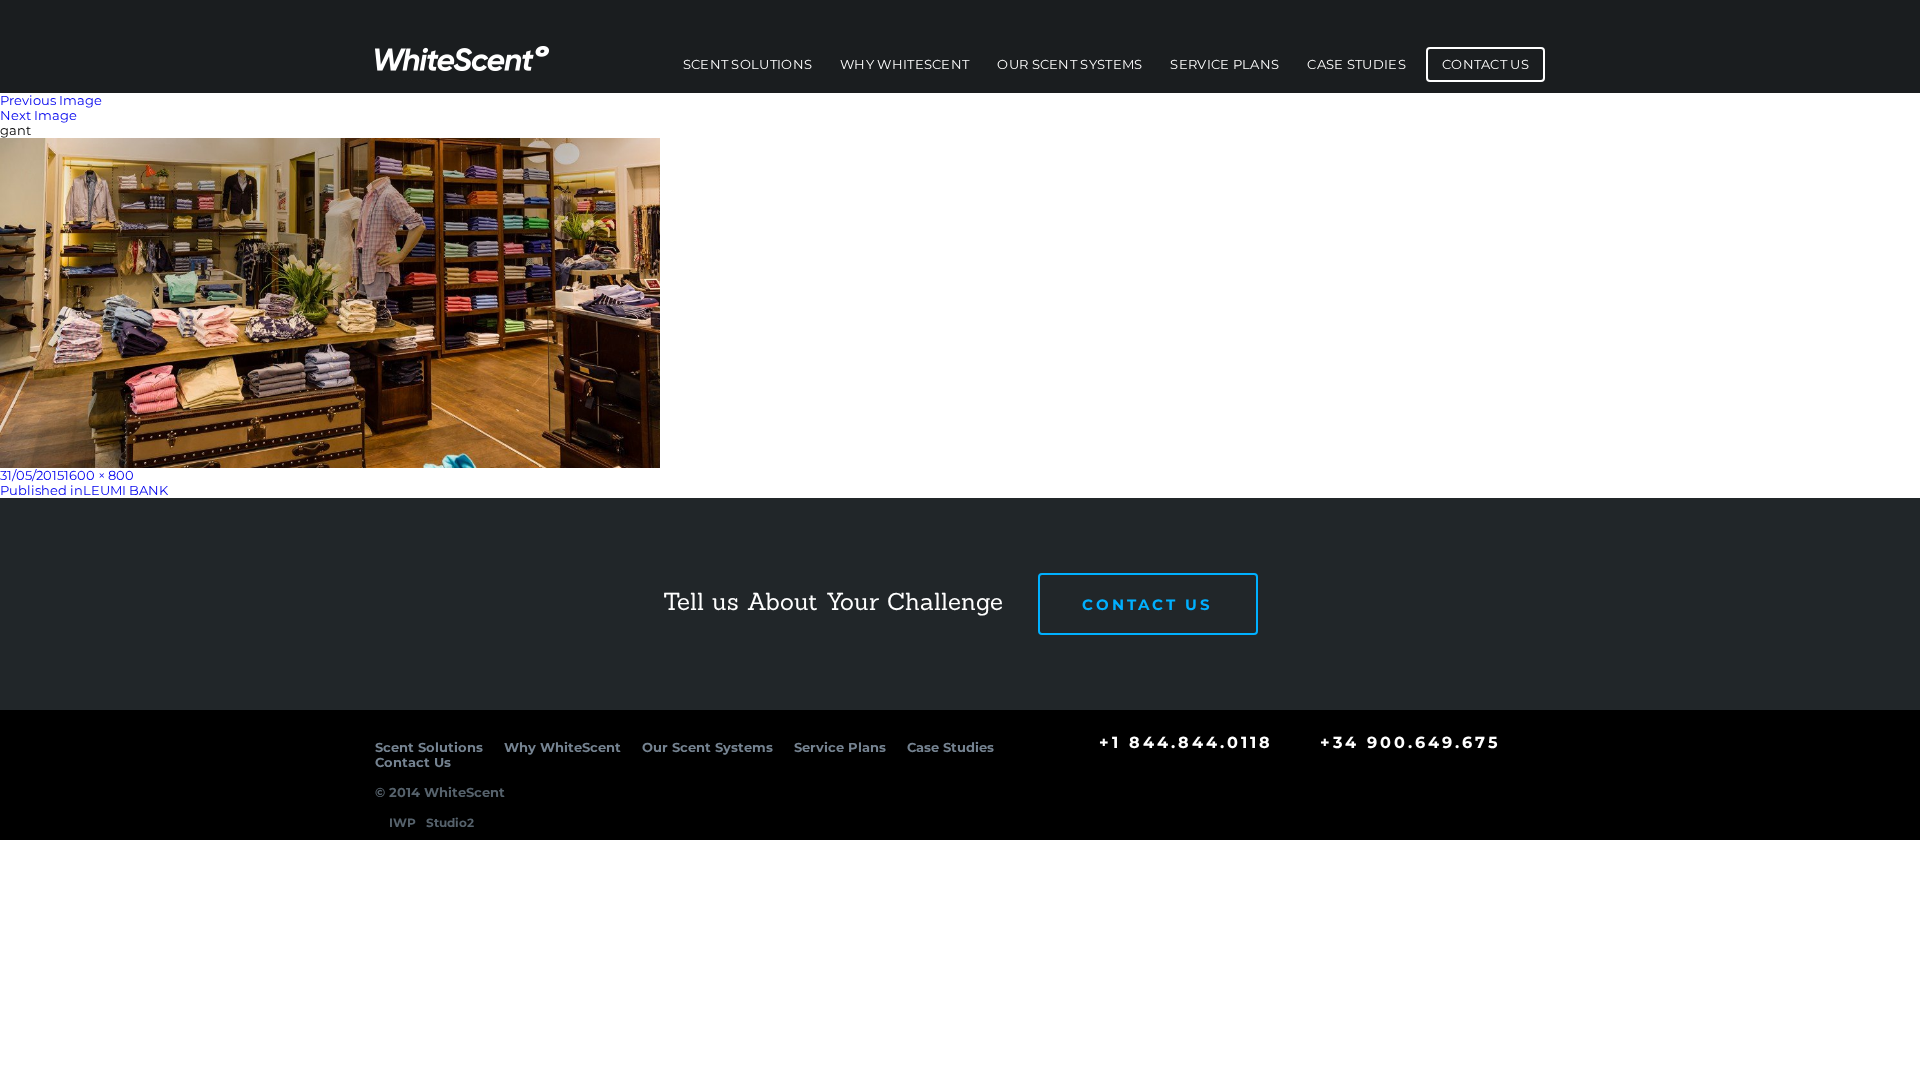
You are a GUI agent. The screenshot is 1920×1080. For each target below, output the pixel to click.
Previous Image (51, 100)
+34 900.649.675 (1410, 742)
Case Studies (1356, 64)
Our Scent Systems (1069, 64)
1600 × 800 (99, 475)
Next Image (38, 115)
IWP (402, 822)
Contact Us (1485, 64)
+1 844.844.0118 (1186, 742)
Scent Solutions (748, 64)
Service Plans (1224, 64)
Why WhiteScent (904, 64)
